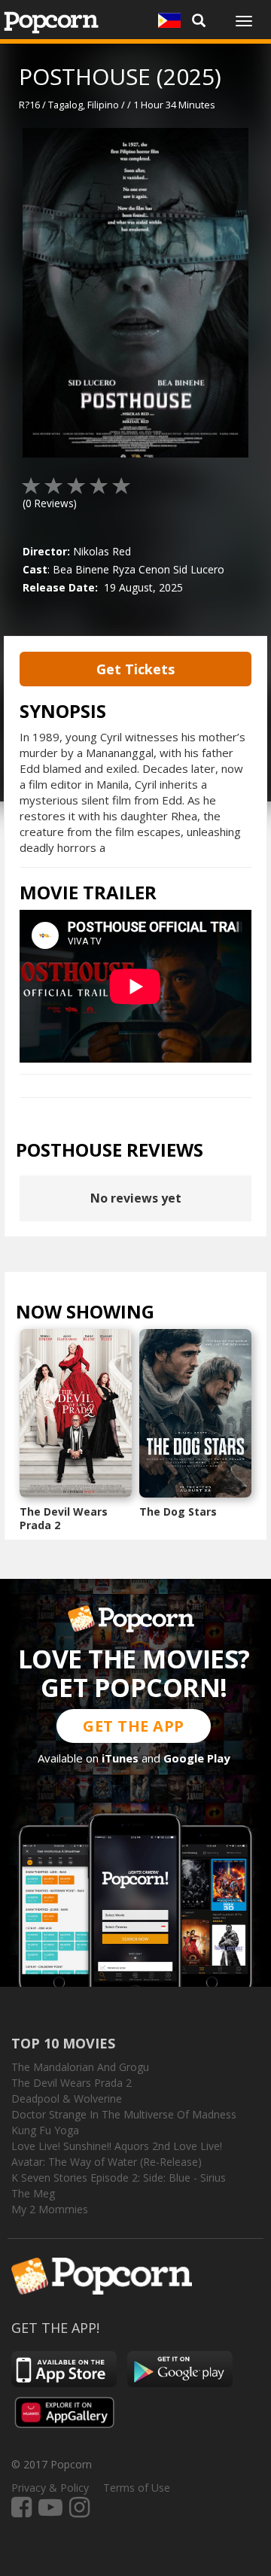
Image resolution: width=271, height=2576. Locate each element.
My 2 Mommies (50, 2209)
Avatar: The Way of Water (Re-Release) (107, 2162)
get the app (134, 1726)
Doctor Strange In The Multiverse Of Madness (124, 2114)
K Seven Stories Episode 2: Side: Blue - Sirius (119, 2178)
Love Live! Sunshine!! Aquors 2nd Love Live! (117, 2146)
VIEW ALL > (184, 1315)
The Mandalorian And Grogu (80, 2067)
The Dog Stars (178, 1512)
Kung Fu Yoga (45, 2130)
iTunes (120, 1758)
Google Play (197, 1758)
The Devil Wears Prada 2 (64, 1518)
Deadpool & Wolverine (67, 2099)
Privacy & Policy (50, 2488)
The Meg (33, 2193)
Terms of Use (137, 2488)
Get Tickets (135, 669)
